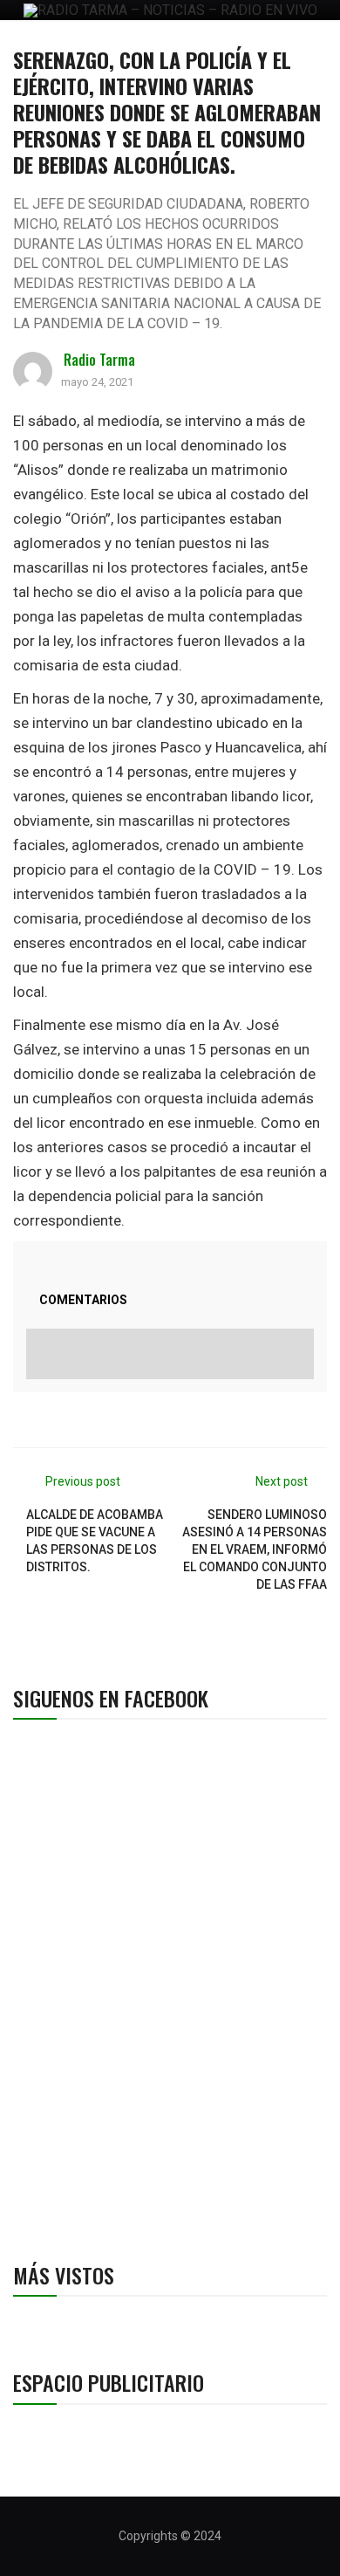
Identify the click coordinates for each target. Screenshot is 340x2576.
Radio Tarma (99, 360)
